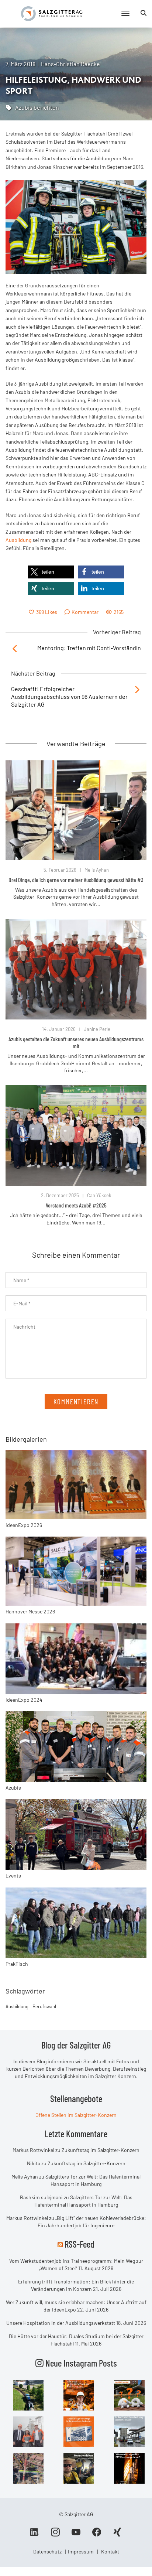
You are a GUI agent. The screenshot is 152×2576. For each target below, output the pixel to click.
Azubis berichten (37, 107)
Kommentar (85, 612)
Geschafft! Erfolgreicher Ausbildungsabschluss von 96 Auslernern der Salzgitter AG (69, 696)
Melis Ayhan (97, 870)
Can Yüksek (99, 1195)
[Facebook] (97, 2535)
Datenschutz (47, 2551)
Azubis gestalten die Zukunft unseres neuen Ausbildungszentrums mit (76, 1042)
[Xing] (117, 2535)
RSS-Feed (80, 2244)
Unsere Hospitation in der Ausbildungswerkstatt (61, 2323)
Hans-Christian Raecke (70, 64)
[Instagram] (55, 2535)
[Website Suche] (144, 13)
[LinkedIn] (35, 2535)
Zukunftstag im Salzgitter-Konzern (101, 2150)
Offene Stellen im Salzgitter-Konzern (76, 2115)
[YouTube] (76, 2535)
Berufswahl (44, 2006)
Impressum (81, 2551)
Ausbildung (18, 540)
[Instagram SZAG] (28, 2394)
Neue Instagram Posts (80, 2363)
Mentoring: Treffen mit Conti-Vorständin (89, 648)
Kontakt (110, 2551)
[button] (51, 572)
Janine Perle (97, 1029)
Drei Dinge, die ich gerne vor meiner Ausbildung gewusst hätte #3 (76, 880)
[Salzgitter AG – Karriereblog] (52, 13)
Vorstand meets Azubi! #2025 (76, 1205)
